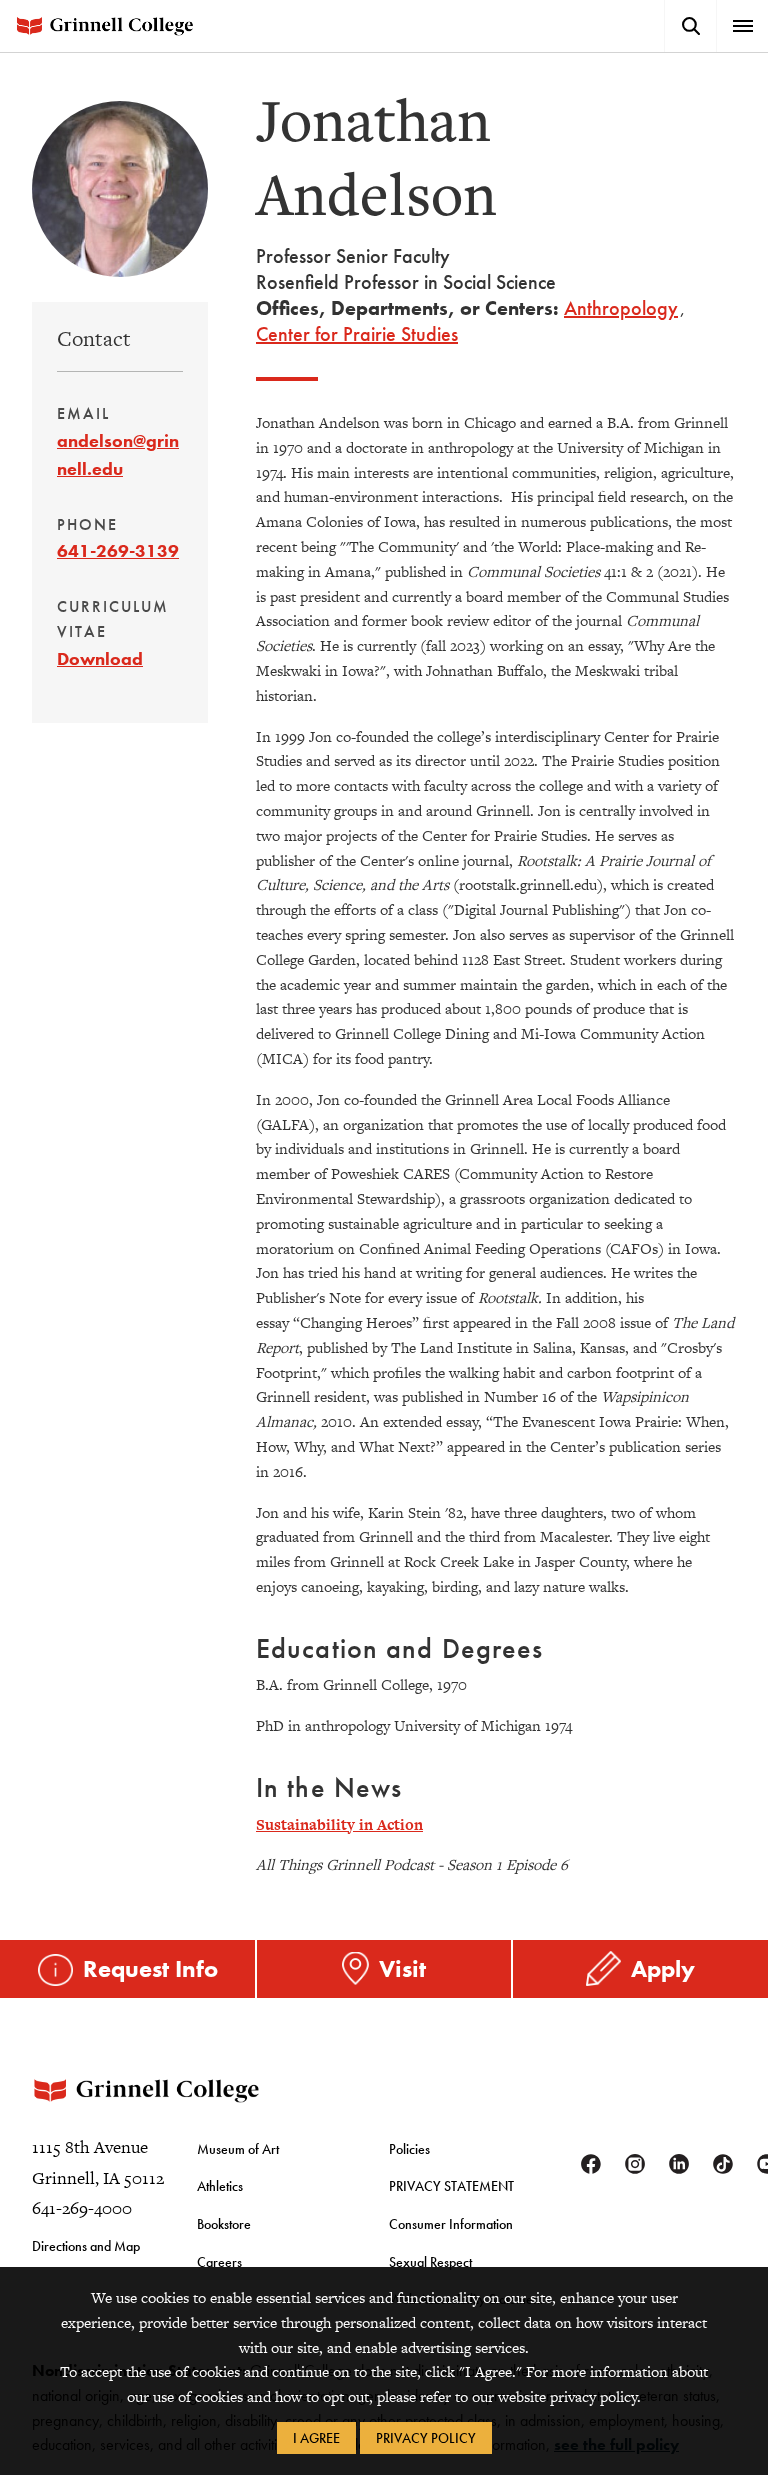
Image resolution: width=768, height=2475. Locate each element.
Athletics (220, 2186)
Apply (663, 1968)
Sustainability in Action (339, 1824)
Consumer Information (451, 2224)
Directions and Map (86, 2246)
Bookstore (224, 2224)
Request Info (150, 1968)
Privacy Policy (426, 2438)
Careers (219, 2262)
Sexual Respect (430, 2262)
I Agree (316, 2438)
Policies (409, 2149)
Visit (402, 1968)
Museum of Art (238, 2149)
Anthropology (621, 308)
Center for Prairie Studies (357, 334)
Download (100, 658)
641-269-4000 (82, 2208)
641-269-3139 (118, 550)
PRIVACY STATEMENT (451, 2186)
